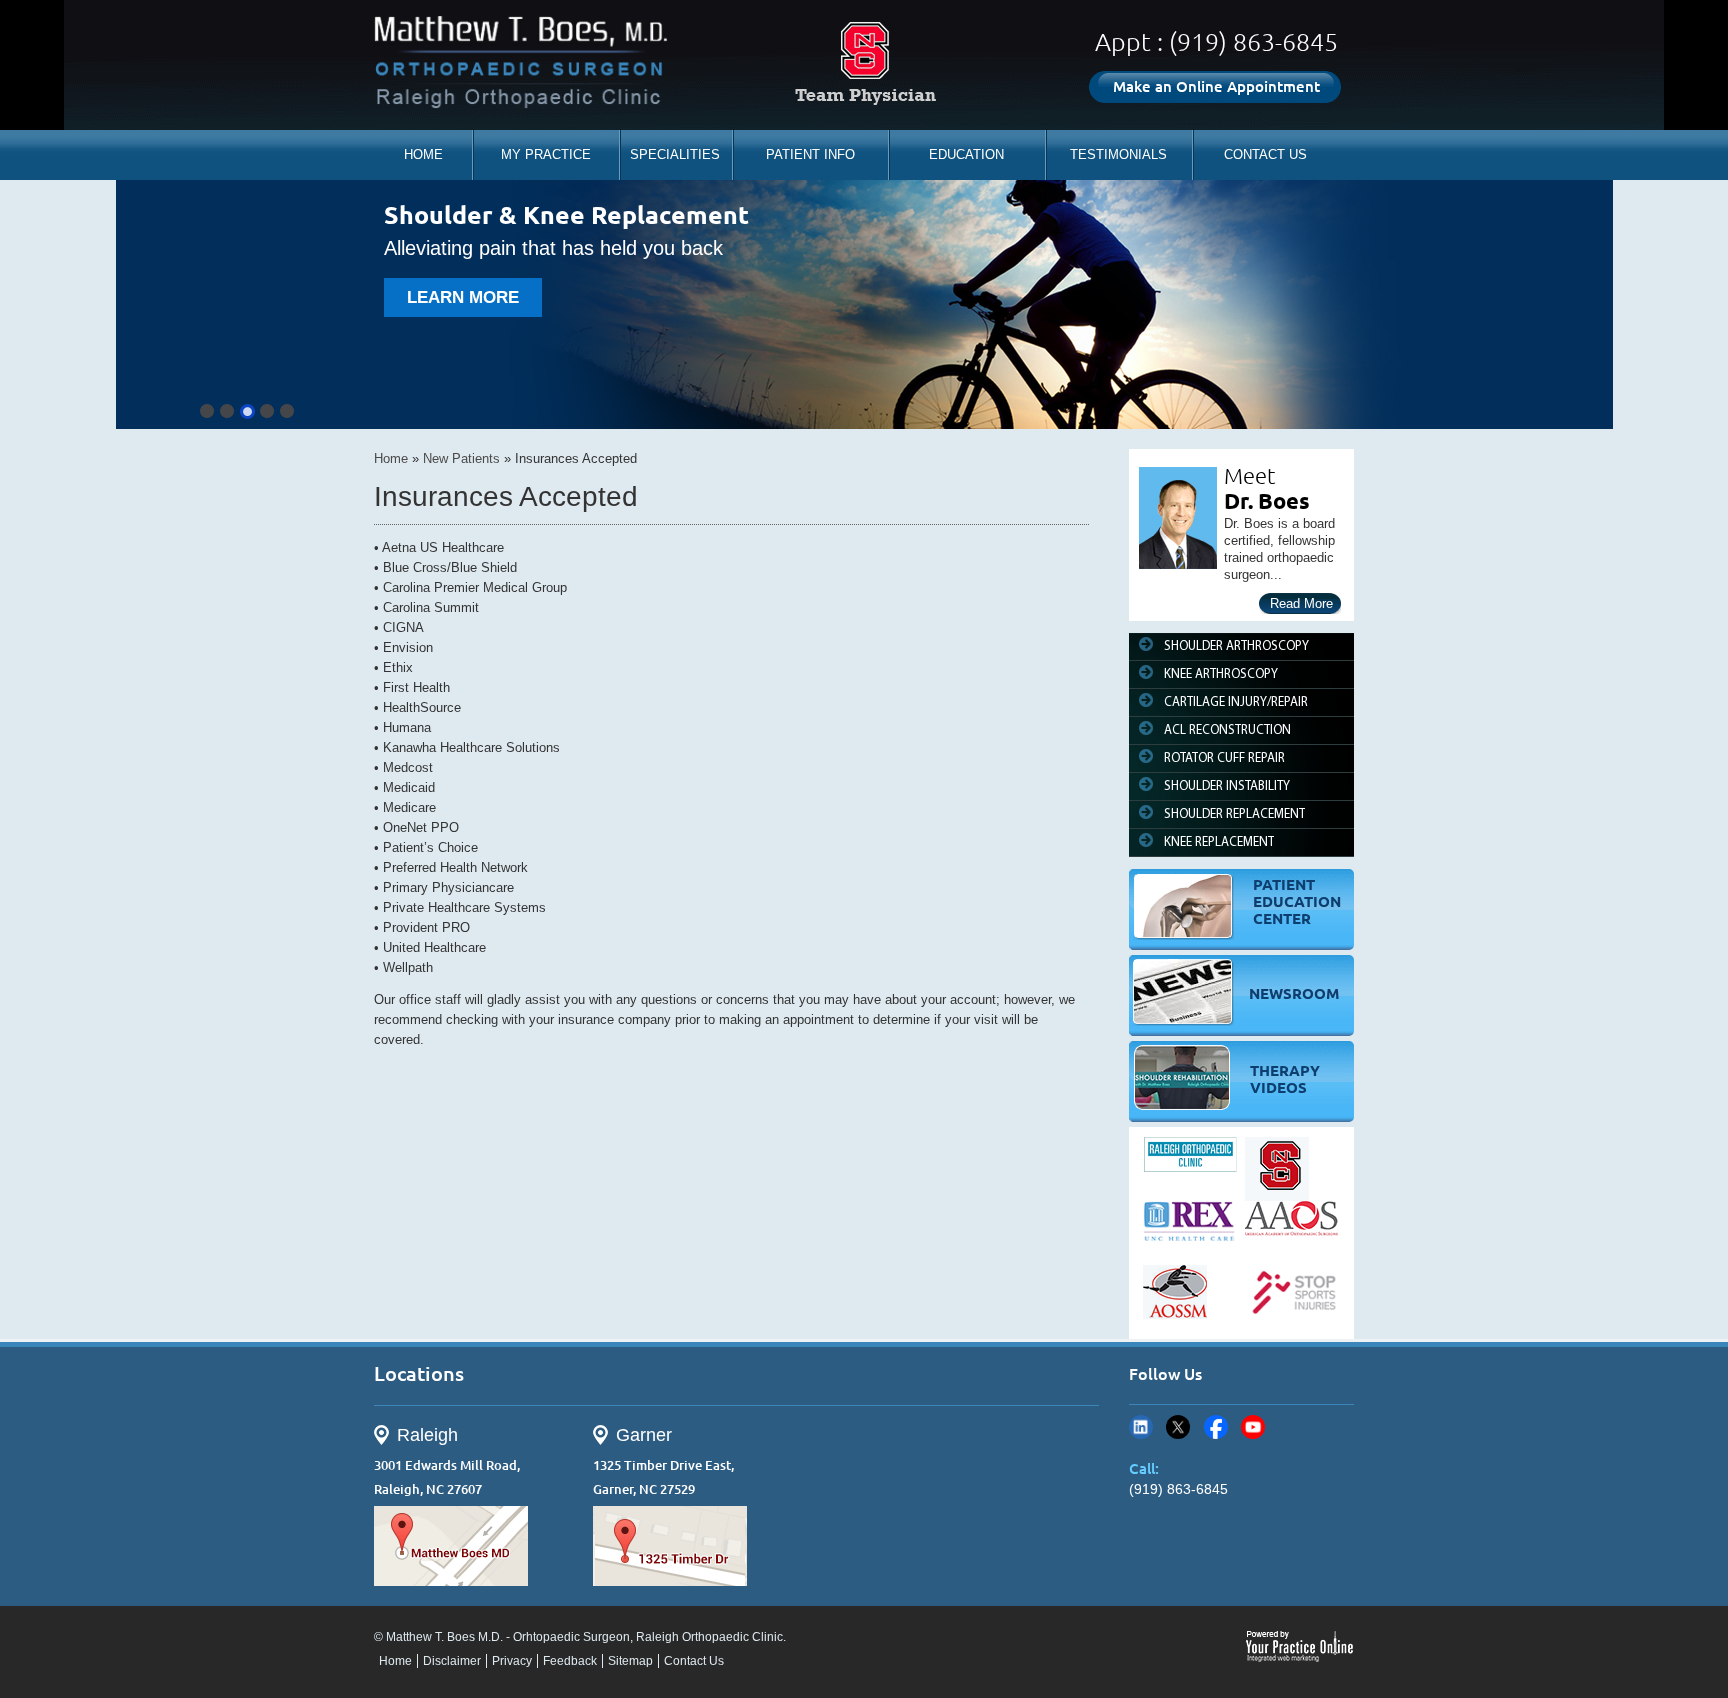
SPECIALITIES (675, 154)
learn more (463, 297)
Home (391, 458)
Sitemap (630, 1661)
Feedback (570, 1661)
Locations (419, 1373)
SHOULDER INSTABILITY (1227, 786)
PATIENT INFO (810, 154)
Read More (1301, 603)
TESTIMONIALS (1118, 154)
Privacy (512, 1661)
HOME (423, 154)
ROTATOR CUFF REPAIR (1224, 758)
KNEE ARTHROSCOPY (1221, 674)
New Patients (461, 458)
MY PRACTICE (546, 154)
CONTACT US (1265, 154)
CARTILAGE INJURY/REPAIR (1236, 702)
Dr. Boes (1267, 500)
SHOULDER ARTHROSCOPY (1236, 646)
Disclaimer (452, 1661)
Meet (1250, 475)
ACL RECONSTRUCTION (1227, 730)
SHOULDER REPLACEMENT (1234, 814)
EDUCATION (966, 154)
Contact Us (694, 1661)
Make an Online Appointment (1216, 86)
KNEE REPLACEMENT (1219, 842)
